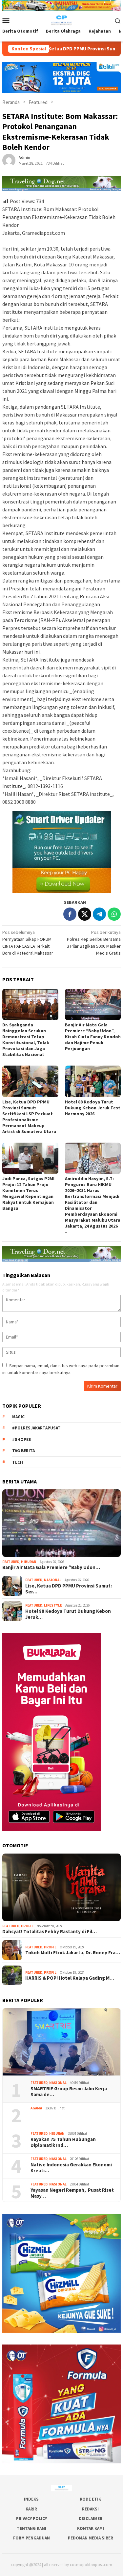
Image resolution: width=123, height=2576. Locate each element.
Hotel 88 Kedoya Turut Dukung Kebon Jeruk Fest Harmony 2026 (93, 1108)
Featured (11, 1562)
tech (18, 1462)
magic (18, 1417)
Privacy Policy (31, 2519)
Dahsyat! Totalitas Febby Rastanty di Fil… (50, 1932)
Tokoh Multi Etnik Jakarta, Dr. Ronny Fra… (73, 1953)
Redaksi (90, 2509)
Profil (27, 1926)
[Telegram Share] (99, 914)
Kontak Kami (91, 2528)
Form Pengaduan (31, 2538)
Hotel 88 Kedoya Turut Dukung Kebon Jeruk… (68, 1614)
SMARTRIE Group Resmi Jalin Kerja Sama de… (69, 2092)
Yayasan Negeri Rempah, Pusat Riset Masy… (72, 2193)
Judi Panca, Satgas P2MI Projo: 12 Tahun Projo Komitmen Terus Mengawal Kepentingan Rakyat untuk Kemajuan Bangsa (28, 1193)
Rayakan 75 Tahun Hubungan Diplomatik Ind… (63, 2142)
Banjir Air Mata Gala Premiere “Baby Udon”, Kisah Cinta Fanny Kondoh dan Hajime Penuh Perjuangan (93, 1037)
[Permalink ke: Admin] (9, 160)
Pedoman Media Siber (91, 2538)
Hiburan (29, 1562)
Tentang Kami (31, 2528)
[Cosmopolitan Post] (61, 20)
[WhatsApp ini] (114, 914)
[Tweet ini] (85, 914)
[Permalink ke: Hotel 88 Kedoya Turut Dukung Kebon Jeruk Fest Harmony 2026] (93, 1081)
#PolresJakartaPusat (36, 1428)
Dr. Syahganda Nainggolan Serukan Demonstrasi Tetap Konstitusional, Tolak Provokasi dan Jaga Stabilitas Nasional (26, 1040)
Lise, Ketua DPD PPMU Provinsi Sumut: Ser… (69, 1589)
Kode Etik (90, 2499)
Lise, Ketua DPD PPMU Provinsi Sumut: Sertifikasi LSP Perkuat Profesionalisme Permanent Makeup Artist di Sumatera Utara (29, 1117)
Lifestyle (53, 1605)
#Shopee (21, 1439)
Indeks (31, 2499)
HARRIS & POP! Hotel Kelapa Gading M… (70, 1978)
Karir (31, 2509)
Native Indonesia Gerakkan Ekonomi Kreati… (71, 2168)
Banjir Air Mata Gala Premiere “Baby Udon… (51, 1567)
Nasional (53, 1580)
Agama (36, 2108)
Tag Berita (23, 1451)
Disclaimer (91, 2519)
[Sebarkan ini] (70, 914)
